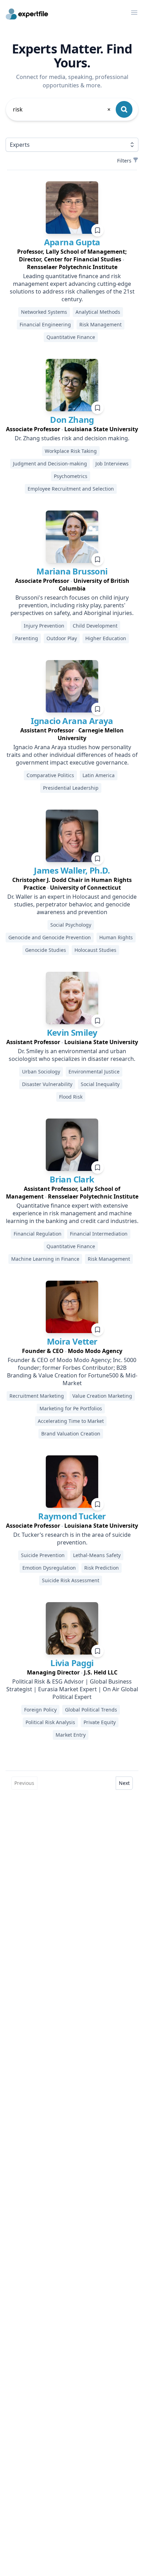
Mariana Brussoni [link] (72, 571)
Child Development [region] (95, 626)
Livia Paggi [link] (72, 1663)
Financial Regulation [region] (38, 1234)
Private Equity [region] (100, 1722)
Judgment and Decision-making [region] (50, 464)
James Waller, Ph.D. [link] (72, 870)
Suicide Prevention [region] (43, 1555)
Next (124, 1783)
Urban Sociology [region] (41, 1072)
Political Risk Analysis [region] (50, 1722)
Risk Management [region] (100, 324)
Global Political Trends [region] (91, 1710)
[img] (72, 208)
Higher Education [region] (106, 638)
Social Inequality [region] (100, 1084)
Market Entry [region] (71, 1735)
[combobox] (62, 109)
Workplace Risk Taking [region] (71, 451)
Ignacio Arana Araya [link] (72, 721)
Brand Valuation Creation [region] (71, 1434)
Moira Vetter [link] (72, 1341)
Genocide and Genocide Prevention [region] (50, 937)
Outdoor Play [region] (62, 638)
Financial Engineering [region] (45, 324)
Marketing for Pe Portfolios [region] (71, 1408)
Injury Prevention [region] (44, 626)
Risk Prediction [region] (102, 1568)
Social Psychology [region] (71, 925)
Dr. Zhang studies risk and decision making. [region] (72, 438)
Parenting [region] (27, 638)
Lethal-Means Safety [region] (97, 1555)
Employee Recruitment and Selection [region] (71, 489)
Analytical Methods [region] (98, 312)
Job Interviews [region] (112, 464)
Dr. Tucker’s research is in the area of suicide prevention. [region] (72, 1539)
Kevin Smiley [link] (72, 1032)
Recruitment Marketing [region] (37, 1396)
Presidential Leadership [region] (71, 788)
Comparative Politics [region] (50, 775)
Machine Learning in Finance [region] (45, 1259)
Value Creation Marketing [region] (102, 1396)
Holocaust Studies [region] (95, 950)
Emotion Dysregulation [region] (49, 1568)
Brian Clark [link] (72, 1179)
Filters (124, 161)
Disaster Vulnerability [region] (47, 1084)
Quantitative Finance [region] (71, 337)
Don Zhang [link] (72, 419)
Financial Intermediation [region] (99, 1234)
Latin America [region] (99, 775)
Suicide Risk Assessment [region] (71, 1580)
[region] (72, 259)
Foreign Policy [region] (40, 1710)
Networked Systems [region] (44, 312)
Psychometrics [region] (71, 476)
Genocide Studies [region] (46, 950)
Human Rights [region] (116, 937)
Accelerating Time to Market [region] (71, 1421)
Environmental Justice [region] (94, 1072)
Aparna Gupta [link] (72, 242)
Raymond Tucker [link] (72, 1516)
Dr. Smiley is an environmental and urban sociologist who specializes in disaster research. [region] (72, 1055)
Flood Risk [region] (71, 1097)
